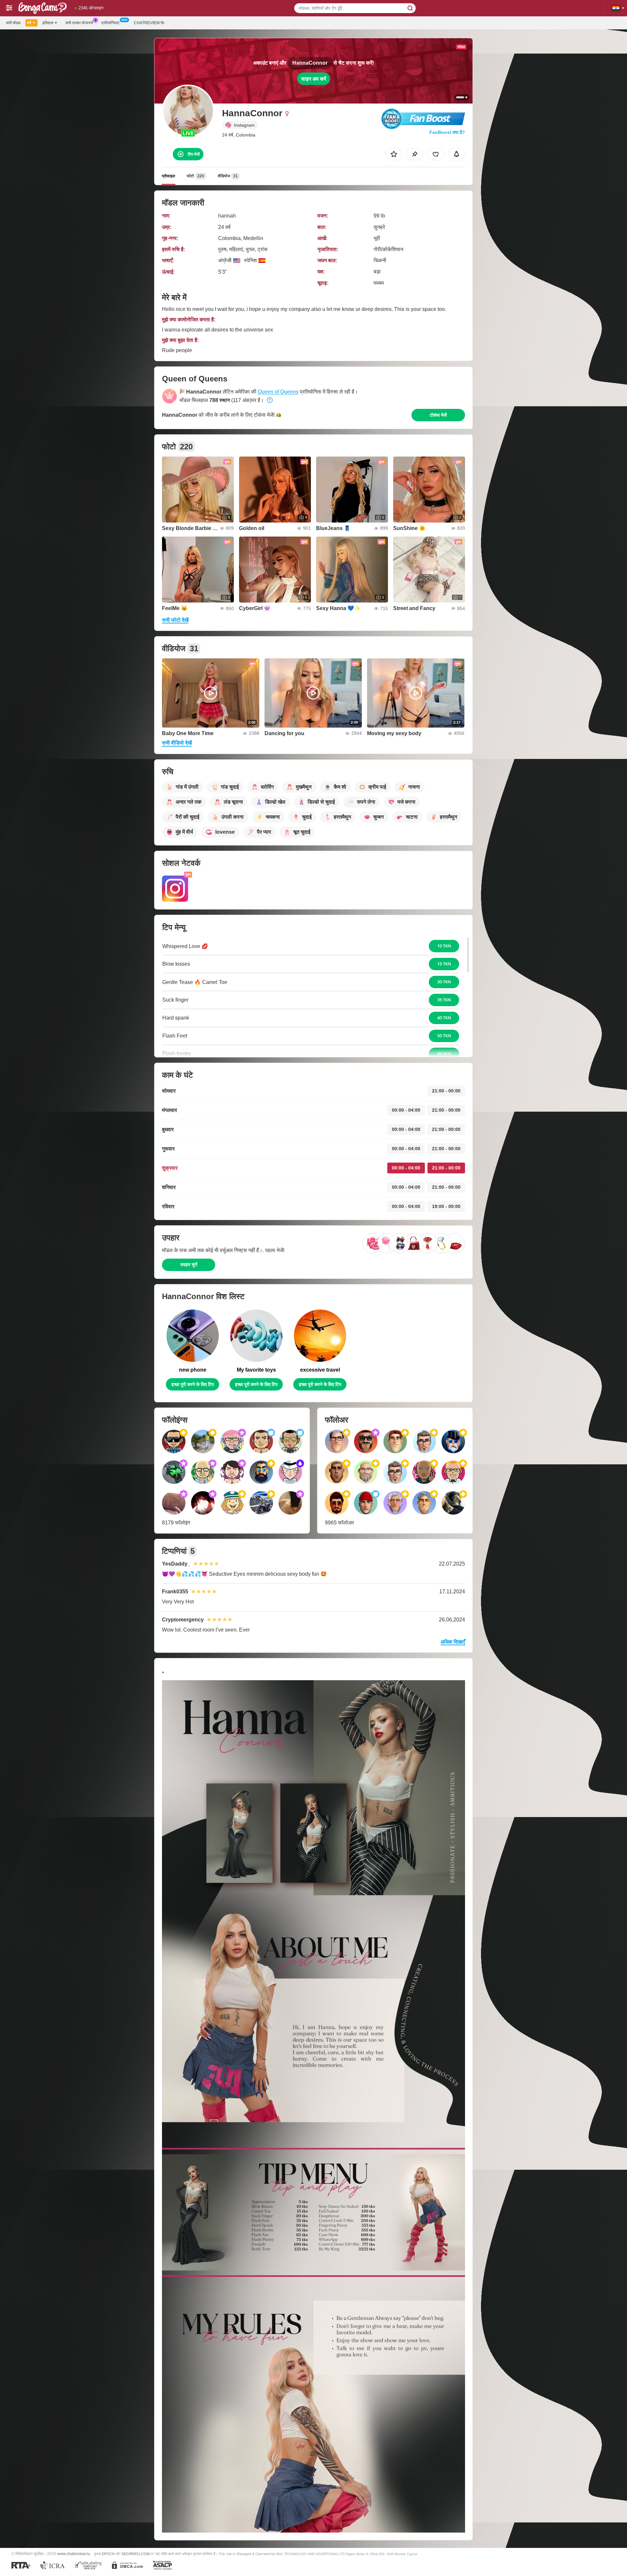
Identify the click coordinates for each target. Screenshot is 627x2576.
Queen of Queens (278, 392)
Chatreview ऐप (149, 23)
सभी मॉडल (13, 23)
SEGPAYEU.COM (136, 2554)
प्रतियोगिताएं (110, 23)
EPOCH (108, 2554)
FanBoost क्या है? (447, 132)
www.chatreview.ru (74, 2554)
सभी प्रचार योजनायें (79, 23)
